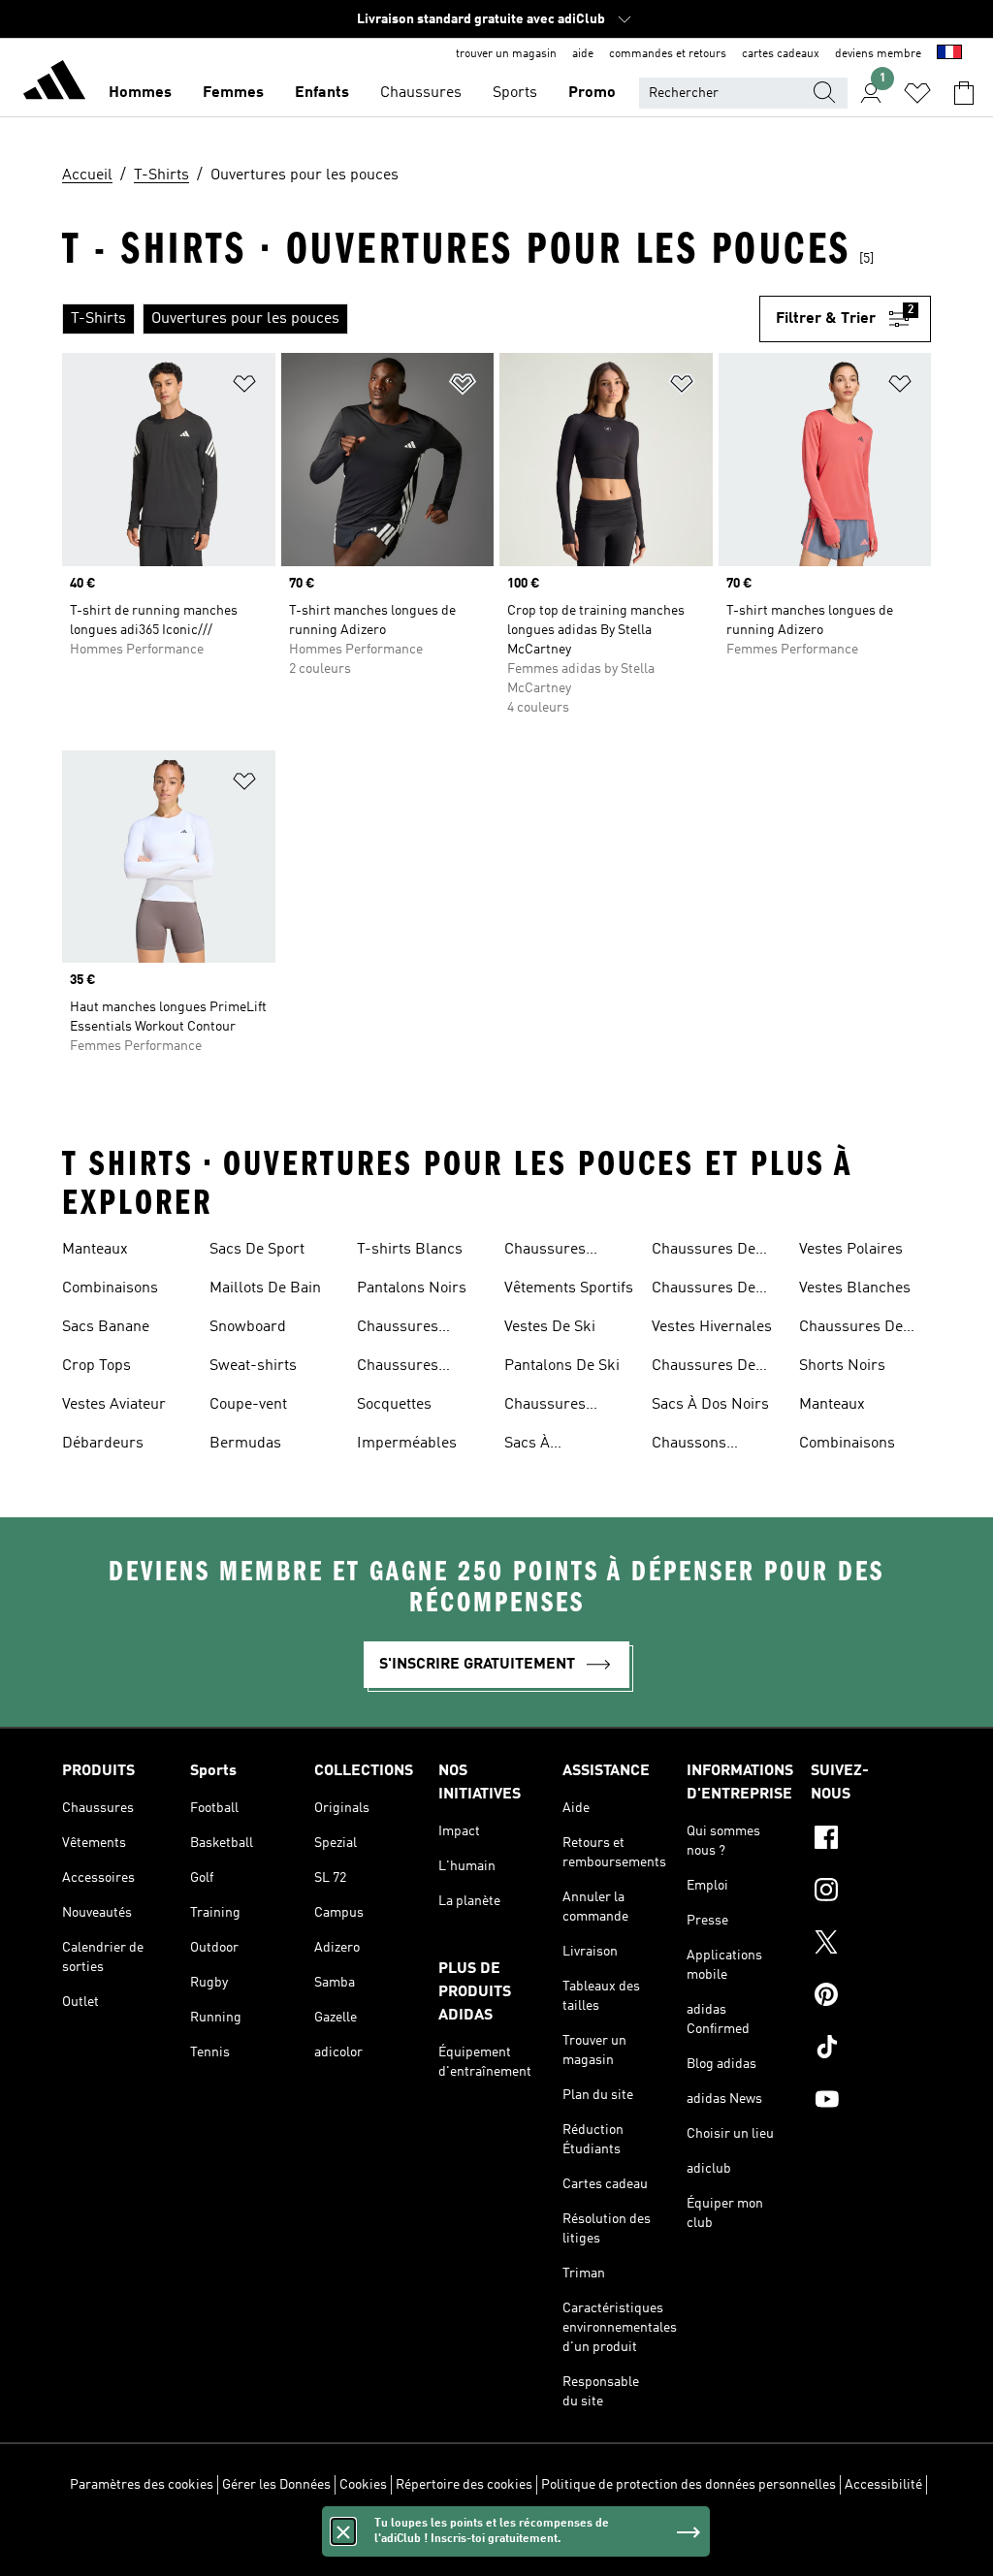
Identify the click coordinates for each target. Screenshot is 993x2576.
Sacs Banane (106, 1327)
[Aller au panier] (964, 93)
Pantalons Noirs (412, 1288)
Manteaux (95, 1250)
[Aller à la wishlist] (917, 93)
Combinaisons (110, 1288)
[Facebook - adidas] (871, 1840)
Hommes (140, 93)
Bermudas (245, 1444)
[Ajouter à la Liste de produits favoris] (244, 387)
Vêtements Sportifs (569, 1288)
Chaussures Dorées (398, 1368)
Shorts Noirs (842, 1366)
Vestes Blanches (855, 1288)
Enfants (322, 93)
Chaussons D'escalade (689, 1446)
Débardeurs (103, 1444)
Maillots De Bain (265, 1288)
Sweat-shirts (253, 1366)
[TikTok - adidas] (871, 2050)
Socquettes (394, 1405)
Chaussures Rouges (545, 1407)
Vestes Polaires (851, 1250)
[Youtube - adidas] (871, 2102)
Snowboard (248, 1327)
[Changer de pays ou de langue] (949, 54)
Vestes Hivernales (712, 1327)
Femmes (233, 93)
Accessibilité (883, 2485)
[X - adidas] (871, 1945)
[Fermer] (343, 2531)
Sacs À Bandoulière (546, 1446)
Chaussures (421, 93)
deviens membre (878, 54)
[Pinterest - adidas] (871, 1997)
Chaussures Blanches (545, 1252)
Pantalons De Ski (562, 1366)
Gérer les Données (276, 2485)
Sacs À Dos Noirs (710, 1405)
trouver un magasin (506, 54)
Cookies (363, 2485)
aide (583, 54)
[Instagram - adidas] (871, 1892)
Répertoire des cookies (464, 2485)
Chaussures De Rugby (704, 1252)
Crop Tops (96, 1366)
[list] (411, 319)
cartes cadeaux (781, 54)
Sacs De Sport (257, 1250)
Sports (515, 93)
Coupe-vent (248, 1405)
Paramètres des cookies (142, 2485)
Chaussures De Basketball (851, 1329)
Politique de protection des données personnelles (689, 2485)
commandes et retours (668, 54)
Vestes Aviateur (114, 1405)
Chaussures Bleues (398, 1329)
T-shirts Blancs (410, 1250)
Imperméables (407, 1444)
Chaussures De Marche (704, 1368)
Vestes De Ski (550, 1327)
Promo (592, 93)
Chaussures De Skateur (704, 1290)
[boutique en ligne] (54, 83)
